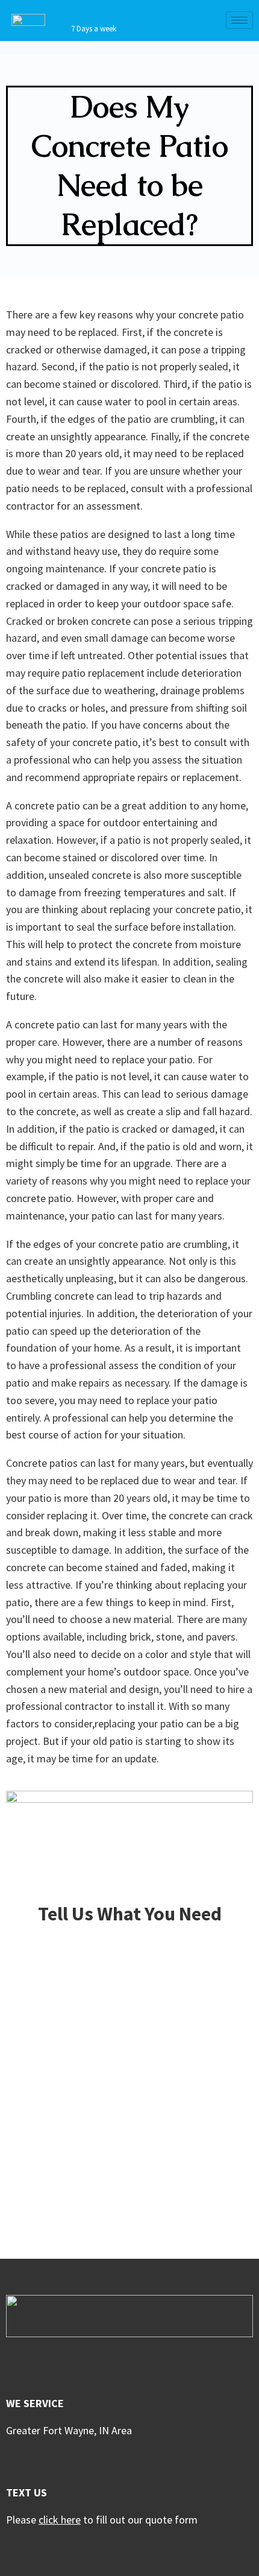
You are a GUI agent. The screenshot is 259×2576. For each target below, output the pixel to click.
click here (60, 2520)
